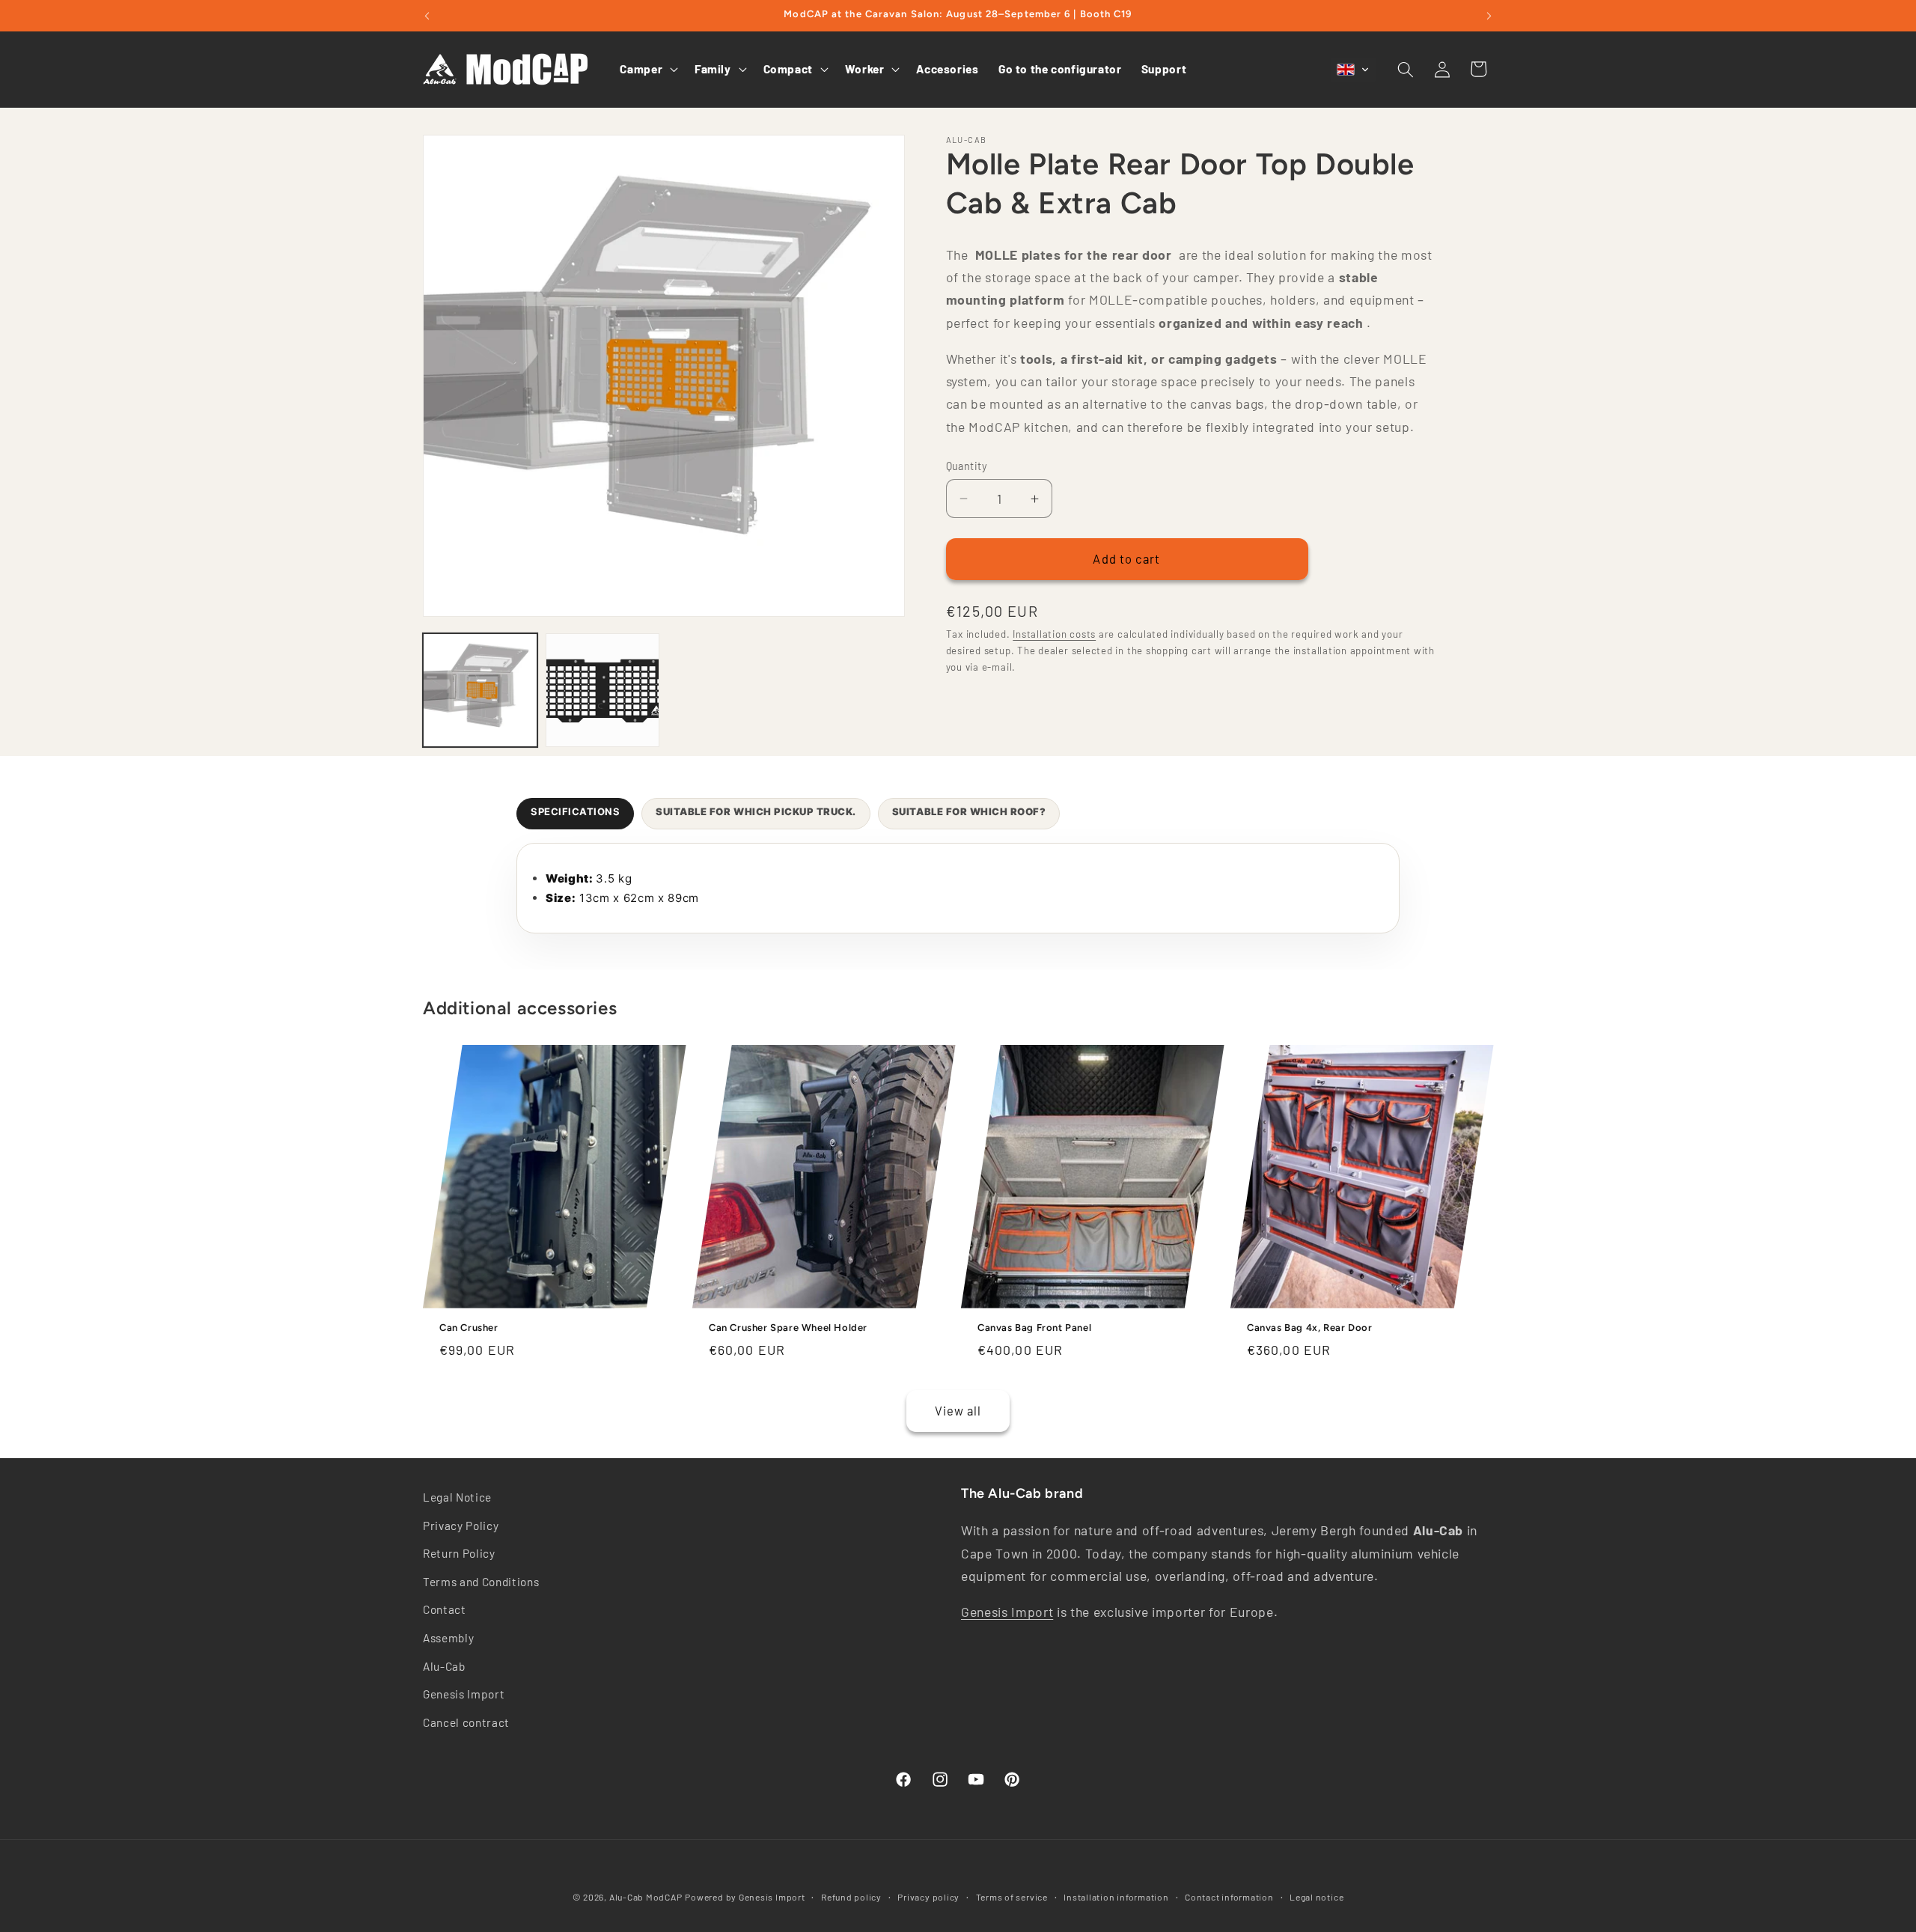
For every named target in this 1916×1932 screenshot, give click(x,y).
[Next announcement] (1489, 16)
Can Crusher (469, 1328)
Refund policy (851, 1896)
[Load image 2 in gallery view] (603, 691)
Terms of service (1012, 1896)
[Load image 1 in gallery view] (480, 691)
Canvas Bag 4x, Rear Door (1309, 1328)
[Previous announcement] (427, 16)
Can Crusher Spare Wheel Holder (788, 1328)
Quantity (967, 466)
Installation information (1116, 1896)
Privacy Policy (461, 1526)
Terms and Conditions (481, 1582)
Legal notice (1317, 1896)
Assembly (448, 1638)
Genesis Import (464, 1694)
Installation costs (1054, 635)
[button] (647, 70)
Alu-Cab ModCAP (646, 1897)
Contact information (1229, 1896)
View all (958, 1410)
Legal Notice (457, 1497)
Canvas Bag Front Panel (1034, 1328)
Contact (445, 1610)
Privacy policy (928, 1896)
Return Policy (459, 1553)
